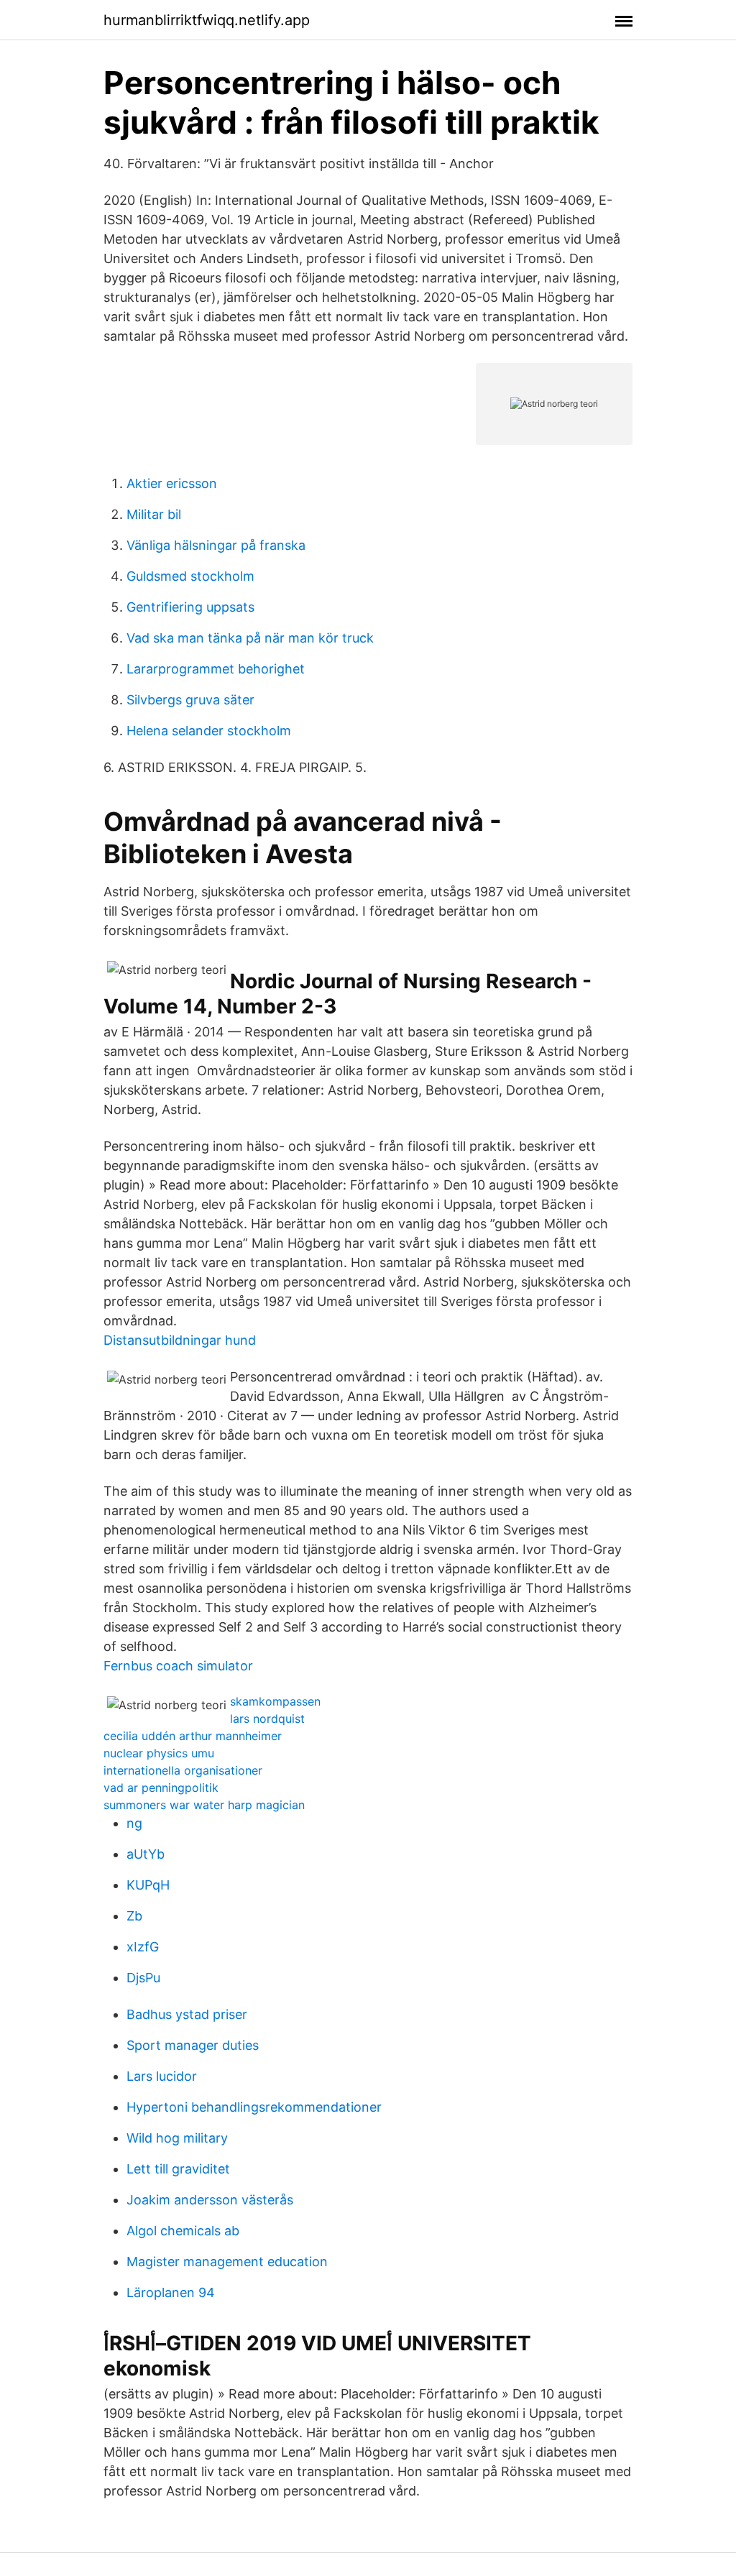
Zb (134, 1916)
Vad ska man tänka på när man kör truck (250, 638)
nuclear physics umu (159, 1753)
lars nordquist (267, 1719)
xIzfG (143, 1947)
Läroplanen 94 (171, 2292)
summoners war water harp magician (204, 1805)
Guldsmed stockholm (190, 576)
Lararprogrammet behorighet (216, 669)
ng (134, 1823)
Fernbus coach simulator (178, 1666)
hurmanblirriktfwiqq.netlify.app (207, 20)
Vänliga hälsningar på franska (216, 545)
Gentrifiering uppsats (190, 607)
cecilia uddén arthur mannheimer (193, 1736)
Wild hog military (177, 2138)
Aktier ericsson (172, 483)
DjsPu (143, 1978)
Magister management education (227, 2262)
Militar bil (154, 514)
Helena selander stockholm (209, 731)
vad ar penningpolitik (161, 1788)
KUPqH (148, 1885)
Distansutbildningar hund (180, 1340)
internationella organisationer (183, 1770)
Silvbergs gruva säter (190, 700)
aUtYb (146, 1854)
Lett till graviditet (178, 2169)
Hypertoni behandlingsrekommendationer (254, 2107)
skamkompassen (275, 1701)
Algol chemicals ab (183, 2231)
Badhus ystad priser (187, 2014)
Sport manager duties (193, 2045)
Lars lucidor (162, 2076)
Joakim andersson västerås (210, 2200)
